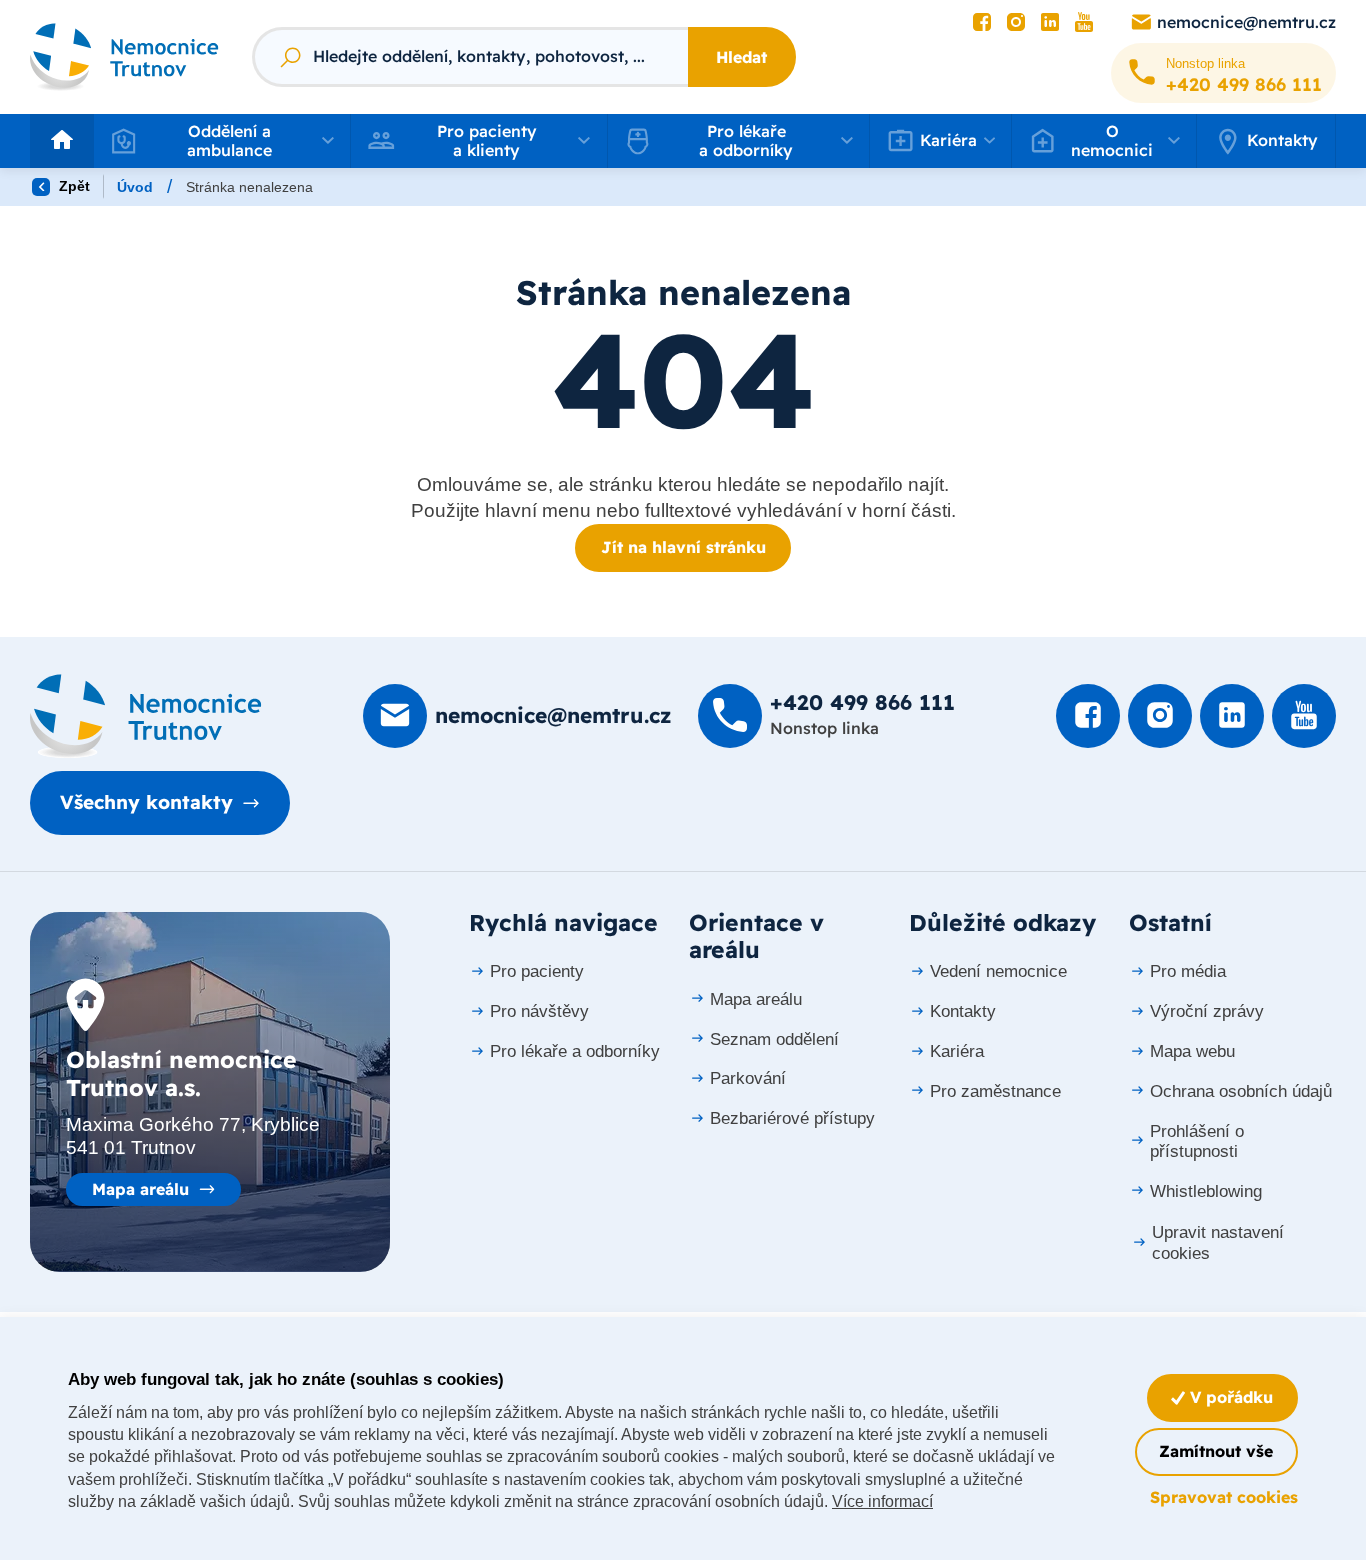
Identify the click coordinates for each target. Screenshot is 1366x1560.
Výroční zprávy (1207, 1011)
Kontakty (1282, 140)
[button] (222, 141)
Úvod (135, 187)
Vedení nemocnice (998, 971)
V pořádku (1229, 1397)
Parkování (748, 1078)
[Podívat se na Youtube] (1084, 23)
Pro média (1188, 971)
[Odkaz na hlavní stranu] (124, 57)
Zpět (72, 186)
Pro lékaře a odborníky (575, 1051)
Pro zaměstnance (995, 1091)
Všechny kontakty (146, 802)
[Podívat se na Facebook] (982, 23)
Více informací (882, 1501)
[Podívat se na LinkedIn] (1050, 23)
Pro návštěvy (539, 1011)
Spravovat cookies (1224, 1497)
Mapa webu (1192, 1051)
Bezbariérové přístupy (792, 1118)
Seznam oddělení (774, 1039)
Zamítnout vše (1216, 1451)
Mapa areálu (140, 1189)
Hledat (741, 57)
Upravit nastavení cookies (1218, 1242)
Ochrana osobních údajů (1241, 1091)
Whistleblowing (1206, 1191)
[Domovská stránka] (146, 716)
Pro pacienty (537, 971)
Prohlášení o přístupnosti (1197, 1141)
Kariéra (957, 1051)
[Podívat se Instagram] (1016, 23)
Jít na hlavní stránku (683, 547)
